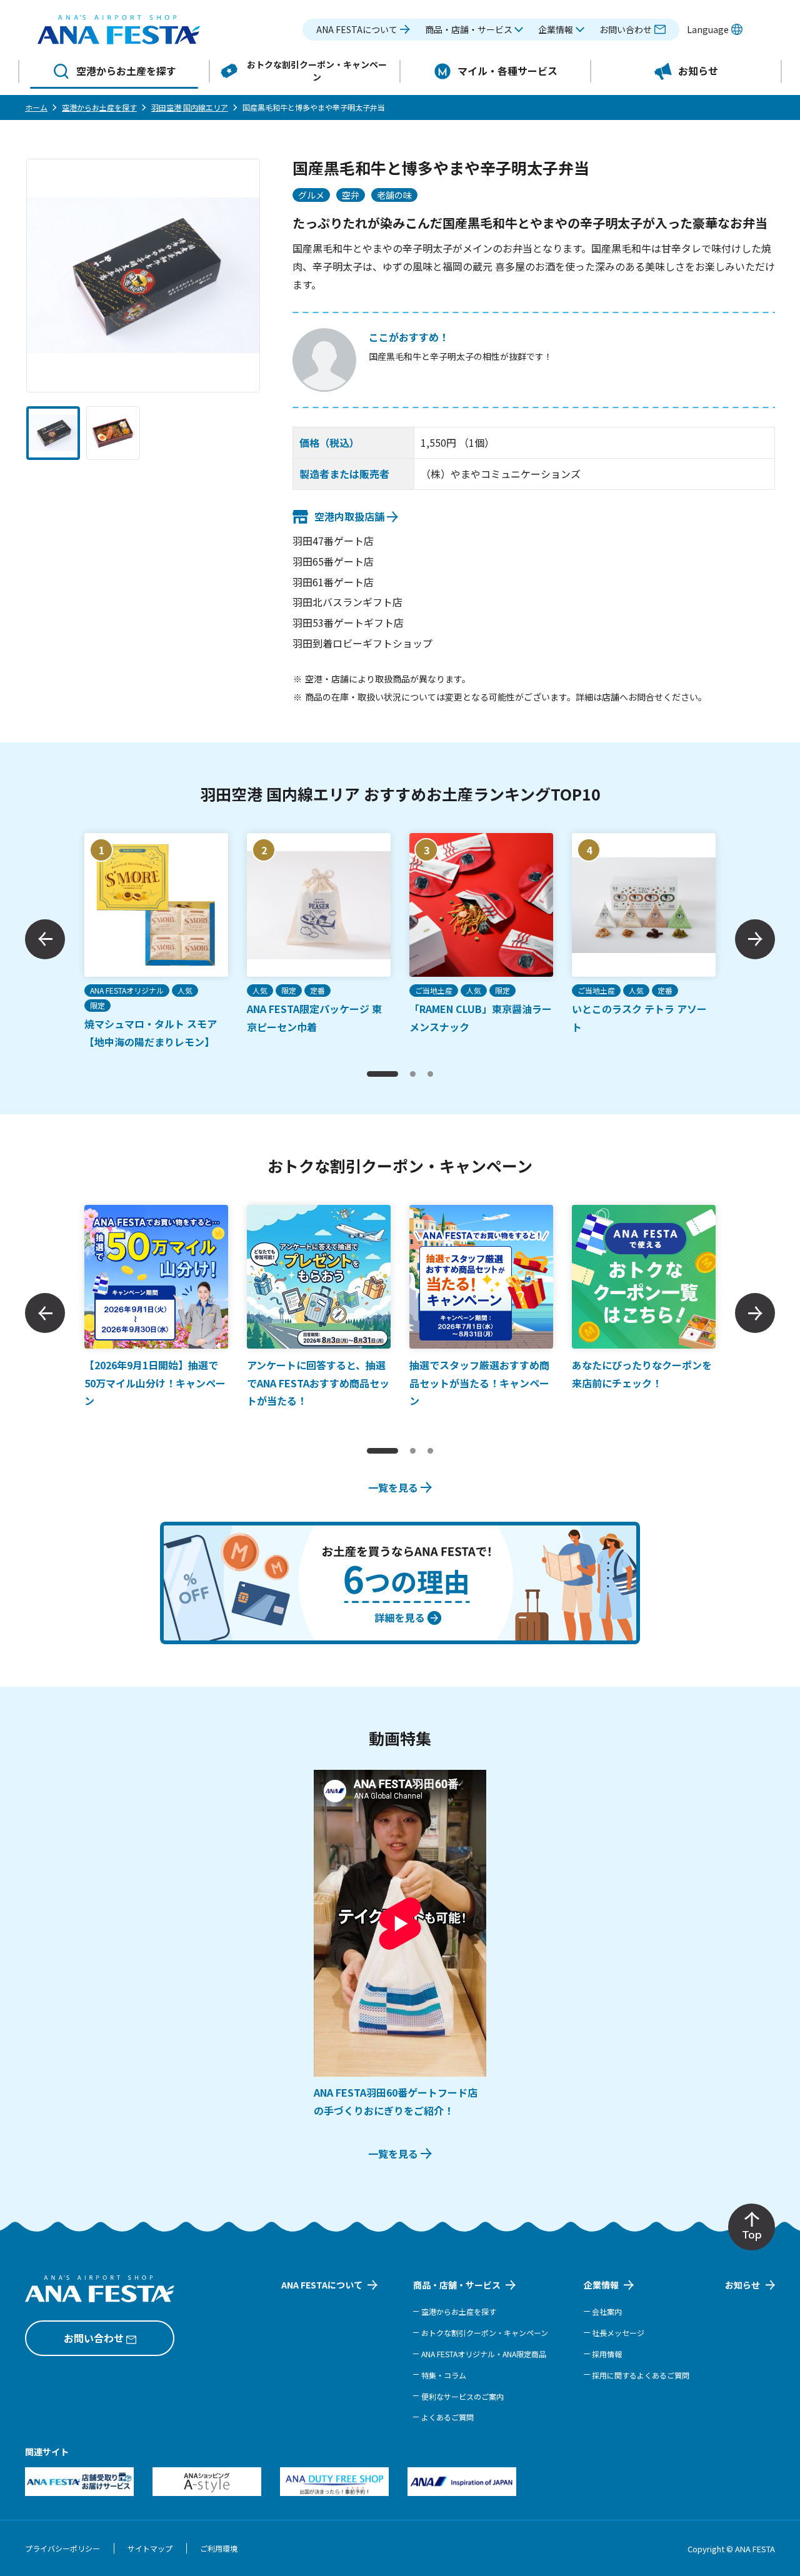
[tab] (382, 1074)
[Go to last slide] (45, 939)
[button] (474, 30)
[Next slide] (755, 939)
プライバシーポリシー (62, 2548)
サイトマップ (150, 2548)
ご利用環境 (219, 2548)
